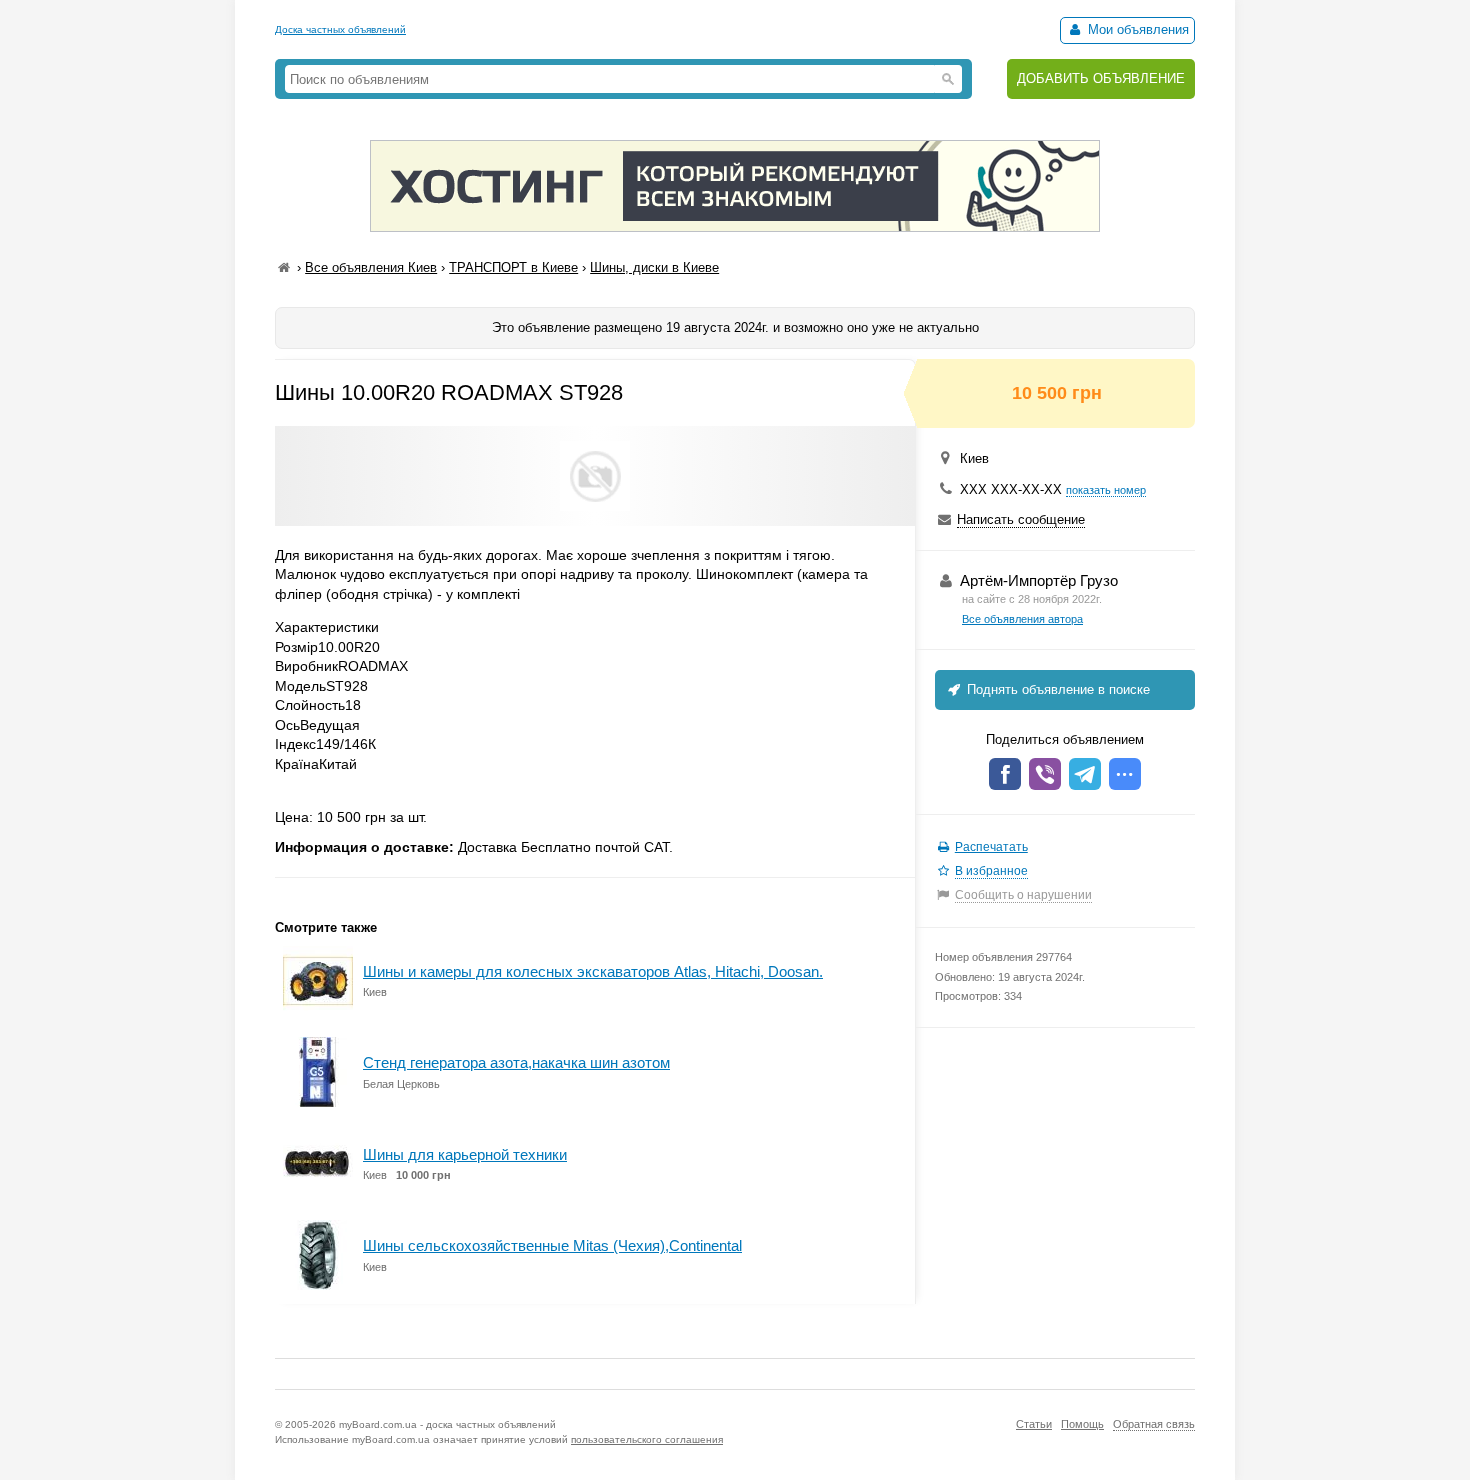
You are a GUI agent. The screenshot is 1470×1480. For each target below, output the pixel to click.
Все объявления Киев (371, 267)
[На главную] (284, 267)
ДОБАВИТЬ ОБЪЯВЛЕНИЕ (1101, 78)
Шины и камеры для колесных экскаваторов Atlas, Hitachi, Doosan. (593, 971)
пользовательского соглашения (647, 1439)
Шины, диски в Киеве (654, 267)
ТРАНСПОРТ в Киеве (513, 267)
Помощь (1082, 1424)
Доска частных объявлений (340, 29)
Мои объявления (1136, 29)
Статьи (1034, 1424)
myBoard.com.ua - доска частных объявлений (447, 1424)
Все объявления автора (1022, 619)
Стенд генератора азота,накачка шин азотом (516, 1062)
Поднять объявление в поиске (1056, 689)
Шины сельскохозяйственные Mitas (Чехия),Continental (552, 1245)
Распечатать (991, 847)
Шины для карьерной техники (465, 1154)
